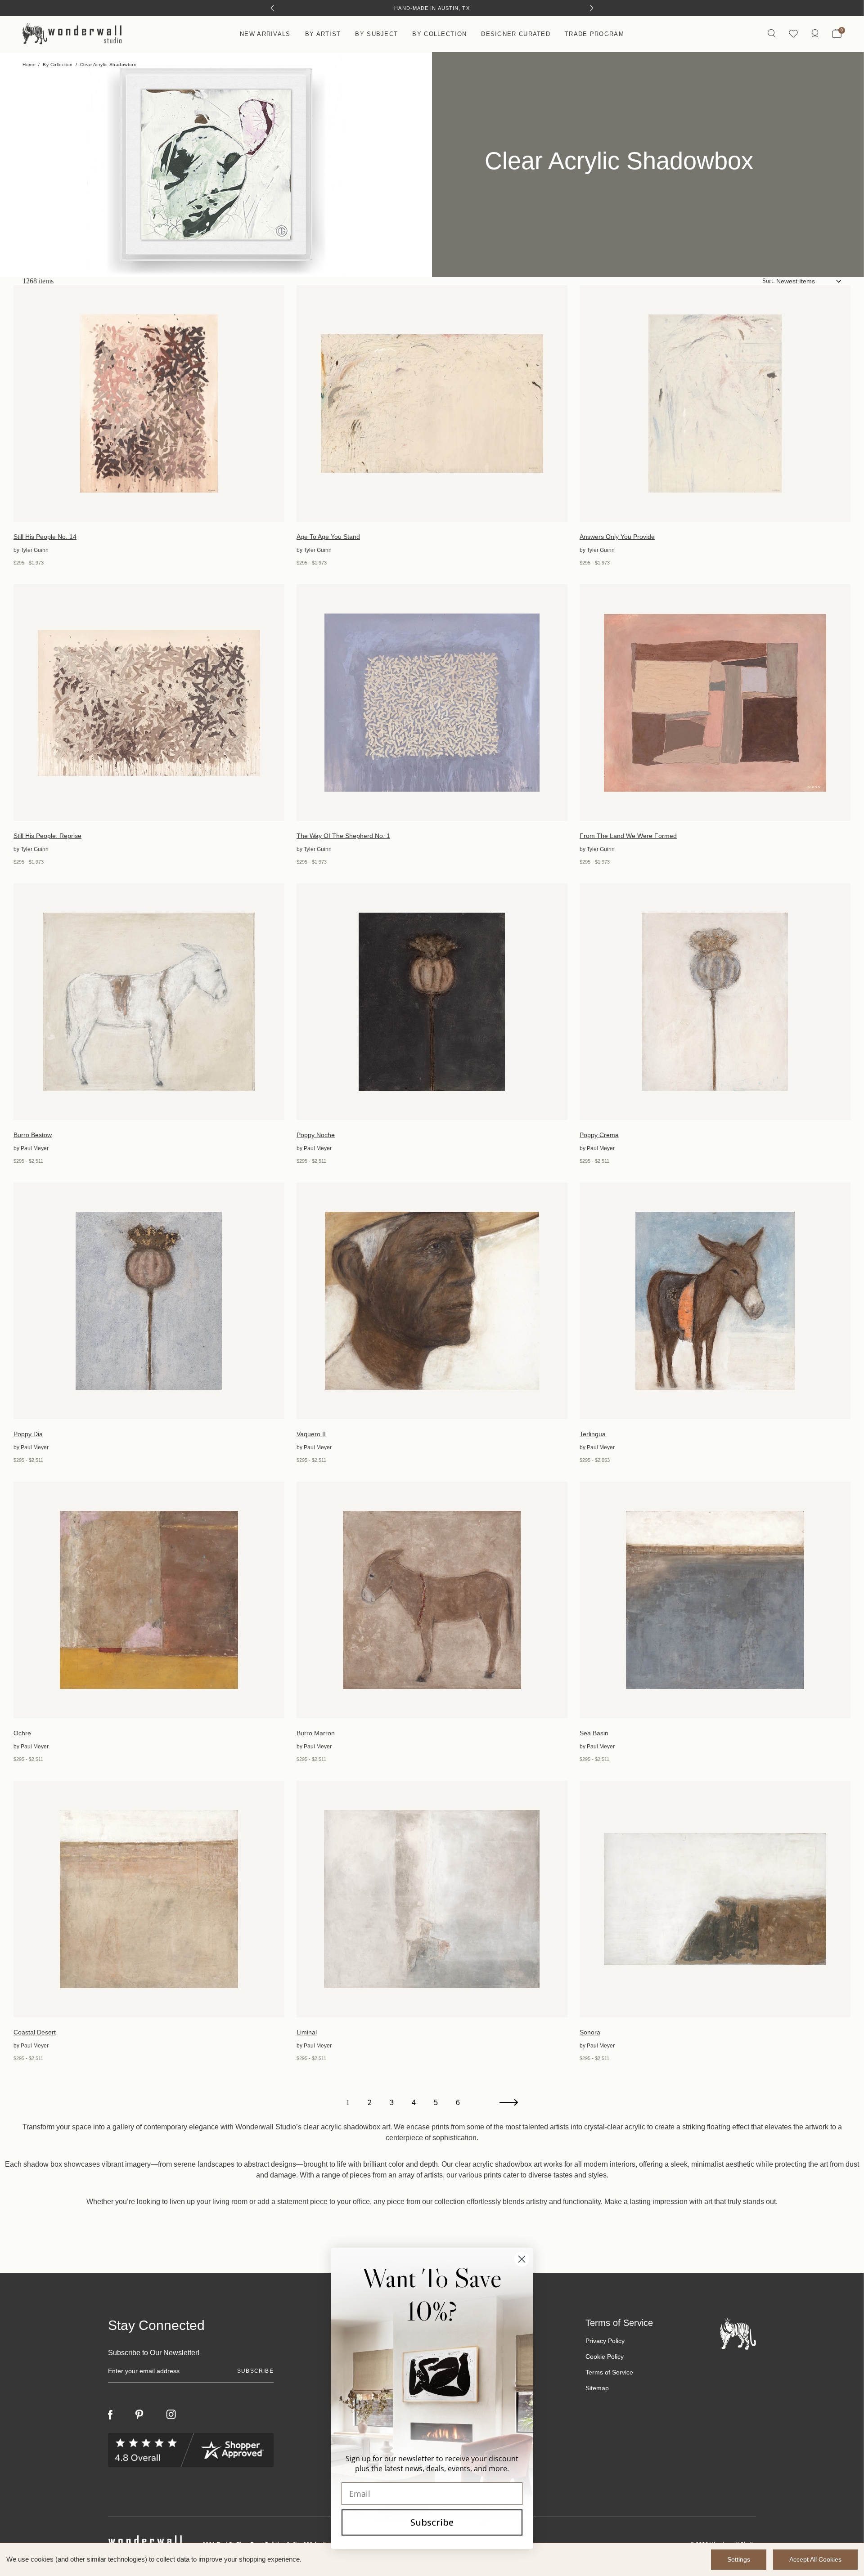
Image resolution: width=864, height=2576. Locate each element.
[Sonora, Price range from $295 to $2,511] (715, 1899)
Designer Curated (516, 34)
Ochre (22, 1733)
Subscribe (432, 2522)
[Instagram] (171, 2415)
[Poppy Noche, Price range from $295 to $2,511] (432, 1002)
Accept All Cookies (815, 2559)
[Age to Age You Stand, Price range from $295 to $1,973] (432, 403)
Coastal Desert (35, 2032)
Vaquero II (311, 1434)
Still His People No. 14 (45, 537)
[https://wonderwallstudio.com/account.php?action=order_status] (815, 34)
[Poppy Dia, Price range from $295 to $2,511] (149, 1301)
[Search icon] (772, 34)
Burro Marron (316, 1733)
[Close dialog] (522, 2259)
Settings (739, 2559)
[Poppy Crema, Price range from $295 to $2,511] (715, 1002)
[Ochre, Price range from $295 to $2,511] (149, 1600)
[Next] (592, 8)
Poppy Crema (599, 1135)
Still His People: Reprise (47, 836)
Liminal (307, 2032)
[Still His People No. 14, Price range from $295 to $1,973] (149, 403)
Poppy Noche (316, 1135)
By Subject (376, 34)
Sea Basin (594, 1733)
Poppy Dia (28, 1434)
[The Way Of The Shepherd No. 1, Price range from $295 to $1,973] (432, 703)
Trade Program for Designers (432, 8)
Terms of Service (609, 2372)
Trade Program (594, 34)
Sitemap (597, 2388)
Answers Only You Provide (617, 537)
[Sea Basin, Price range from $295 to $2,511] (715, 1600)
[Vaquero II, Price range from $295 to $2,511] (432, 1301)
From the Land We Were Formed (628, 836)
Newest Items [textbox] (796, 281)
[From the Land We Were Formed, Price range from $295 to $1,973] (715, 703)
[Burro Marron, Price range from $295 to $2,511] (432, 1600)
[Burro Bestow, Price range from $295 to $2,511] (149, 1002)
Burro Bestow (33, 1135)
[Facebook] (110, 2415)
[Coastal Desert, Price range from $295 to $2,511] (149, 1899)
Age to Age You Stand (328, 537)
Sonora (590, 2032)
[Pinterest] (139, 2415)
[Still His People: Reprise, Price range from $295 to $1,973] (149, 703)
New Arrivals (265, 34)
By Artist (323, 34)
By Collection (439, 34)
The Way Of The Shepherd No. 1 (343, 836)
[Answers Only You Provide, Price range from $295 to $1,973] (715, 403)
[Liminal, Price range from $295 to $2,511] (432, 1899)
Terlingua (593, 1434)
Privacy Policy (605, 2341)
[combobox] (809, 281)
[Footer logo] (738, 2333)
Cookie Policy (605, 2356)
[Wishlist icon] (793, 34)
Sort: (769, 281)
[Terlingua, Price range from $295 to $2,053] (715, 1301)
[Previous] (272, 8)
